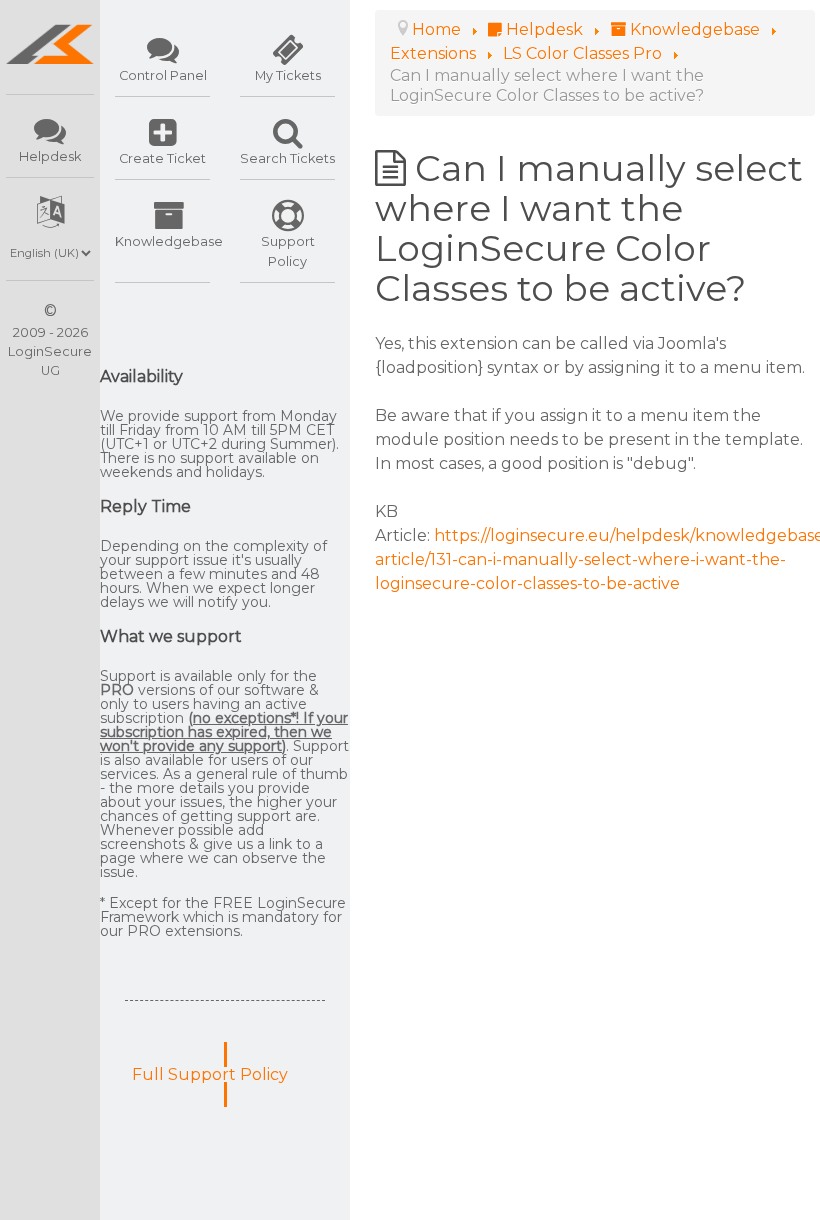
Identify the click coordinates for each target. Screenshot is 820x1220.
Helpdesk (50, 156)
